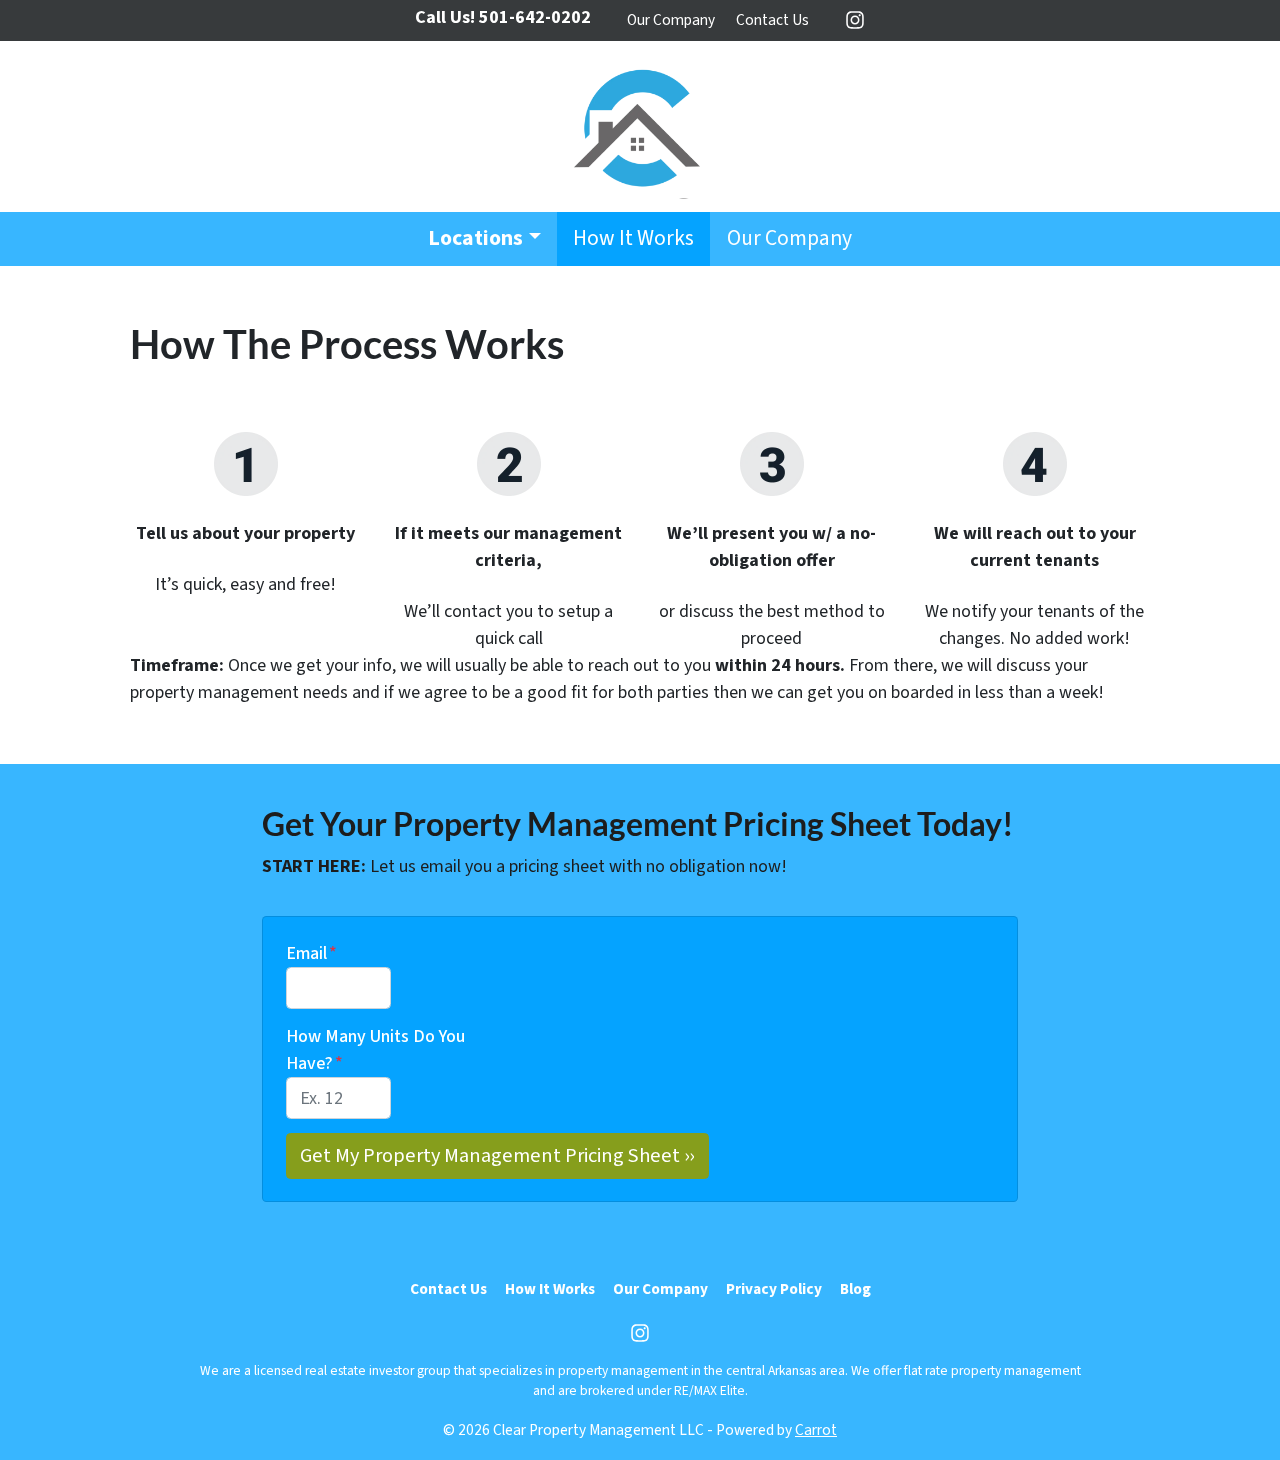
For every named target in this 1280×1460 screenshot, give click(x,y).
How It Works (633, 238)
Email (311, 953)
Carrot (816, 1430)
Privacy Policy (774, 1289)
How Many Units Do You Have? (375, 1050)
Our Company (671, 20)
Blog (855, 1289)
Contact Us (772, 20)
